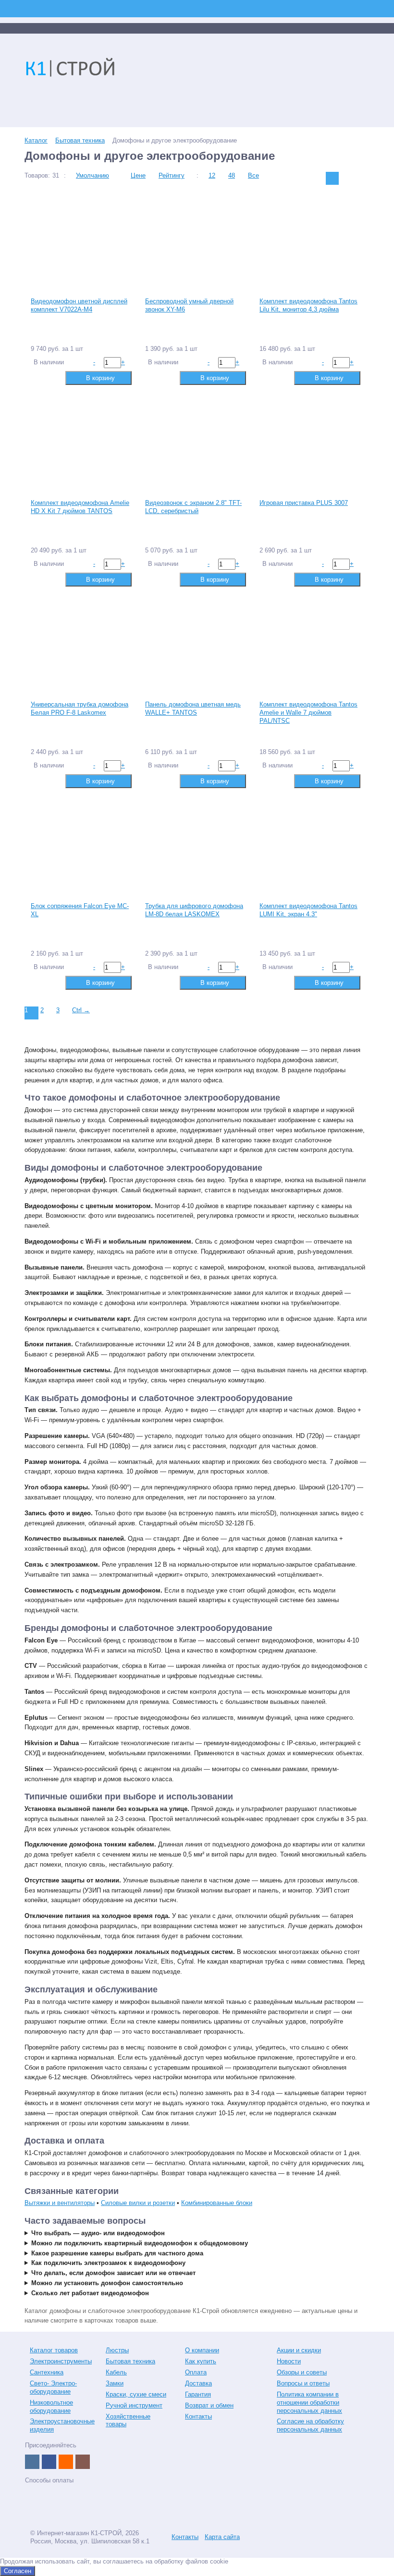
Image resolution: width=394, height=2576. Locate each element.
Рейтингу (172, 175)
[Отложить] (53, 377)
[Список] (348, 178)
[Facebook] (49, 2462)
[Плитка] (332, 178)
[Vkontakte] (32, 2462)
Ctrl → (81, 1010)
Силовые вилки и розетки (138, 2203)
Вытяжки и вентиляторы (60, 2203)
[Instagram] (83, 2462)
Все (253, 175)
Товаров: (37, 175)
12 (212, 175)
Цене (138, 175)
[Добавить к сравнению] (37, 377)
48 (232, 175)
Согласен (18, 2571)
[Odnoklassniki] (66, 2462)
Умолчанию (92, 175)
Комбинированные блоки (217, 2203)
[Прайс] (363, 178)
